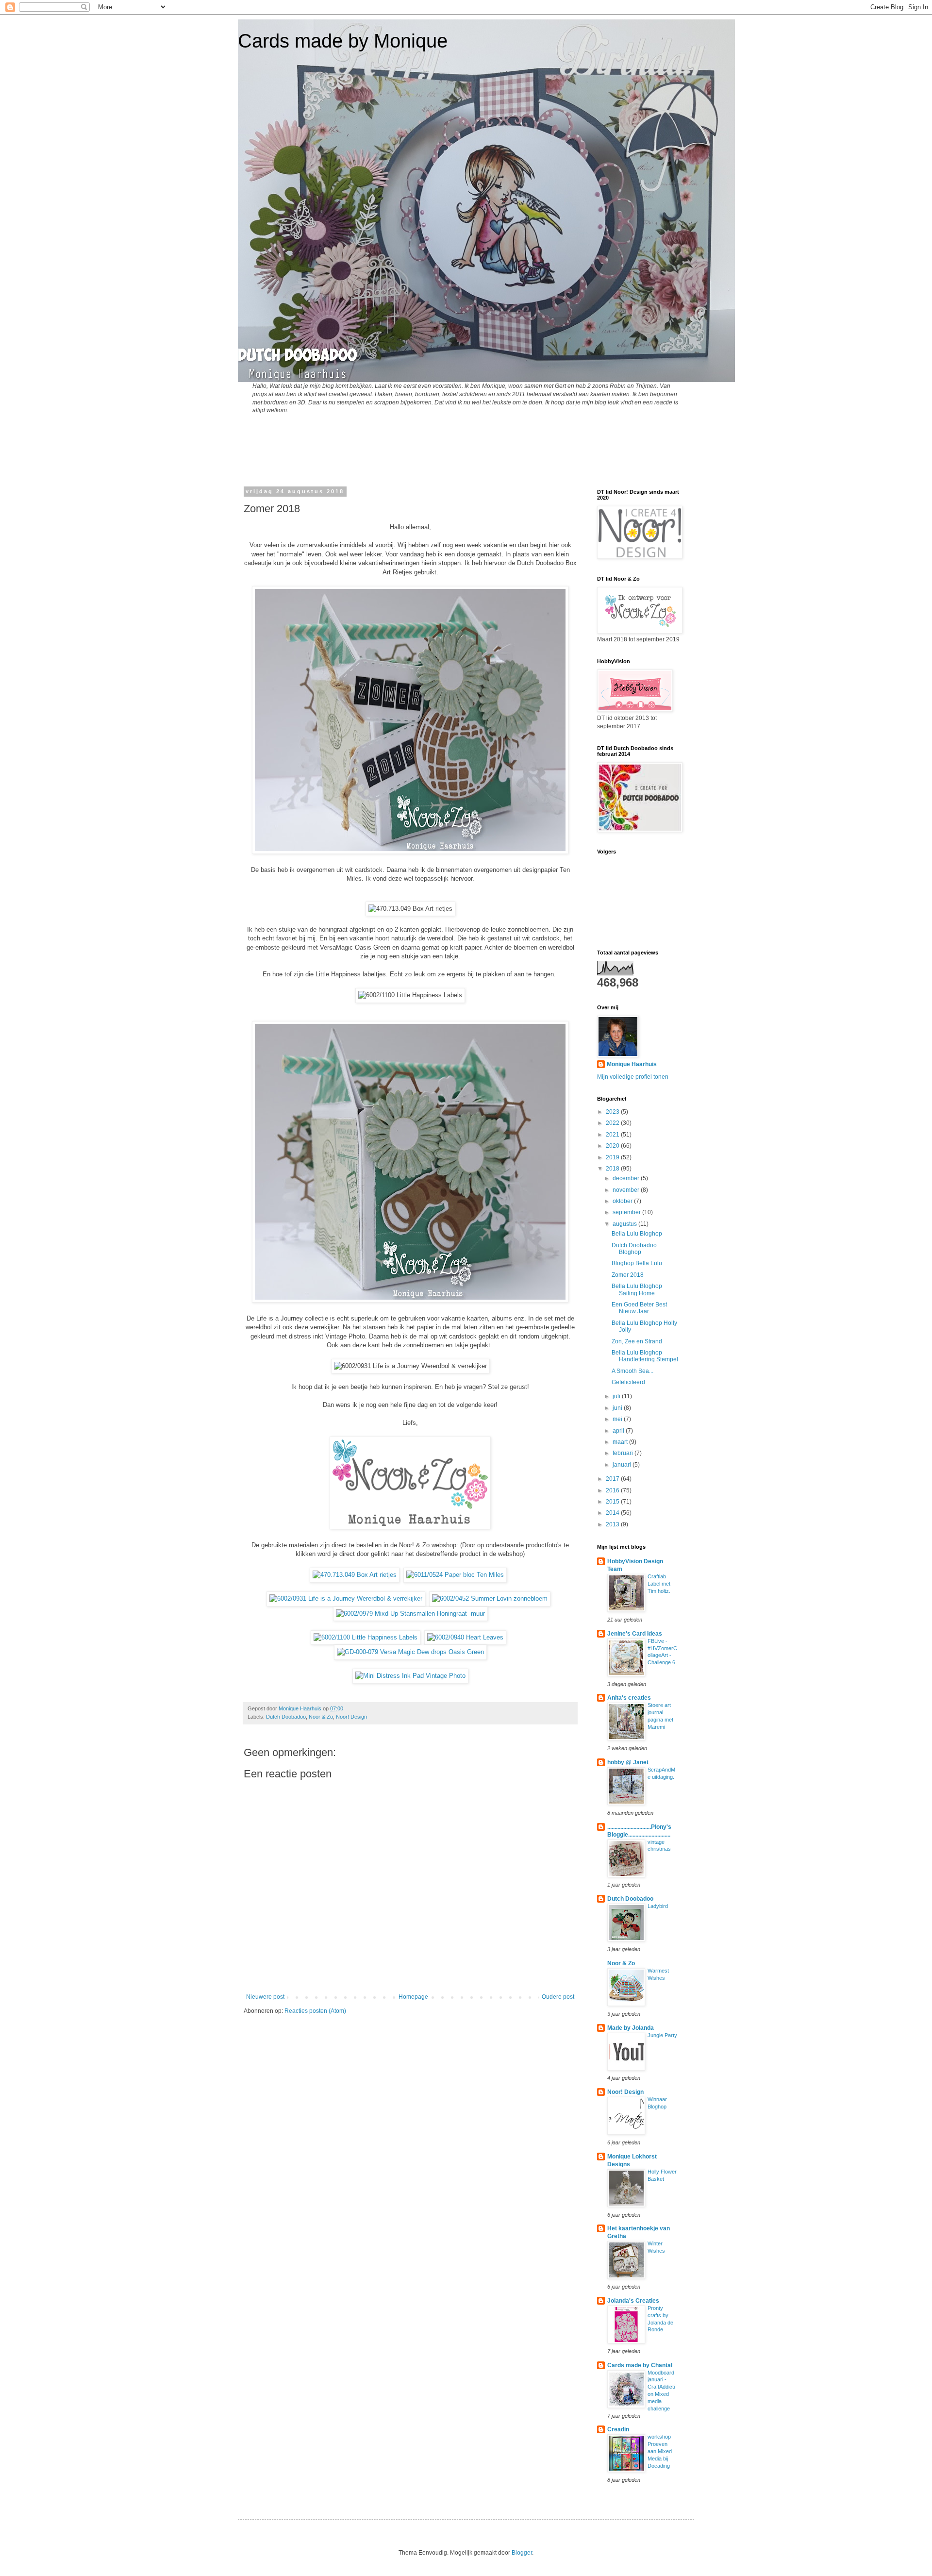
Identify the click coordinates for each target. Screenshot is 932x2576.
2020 (613, 1146)
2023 (613, 1112)
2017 (613, 1479)
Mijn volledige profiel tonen (633, 1077)
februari (624, 1453)
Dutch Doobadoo (286, 1717)
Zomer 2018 (628, 1275)
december (627, 1178)
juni (618, 1408)
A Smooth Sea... (632, 1371)
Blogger (522, 2553)
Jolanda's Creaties (633, 2301)
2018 (613, 1169)
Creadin (618, 2429)
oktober (623, 1201)
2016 (613, 1490)
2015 (613, 1502)
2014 (613, 1513)
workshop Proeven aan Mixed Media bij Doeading (660, 2451)
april (619, 1431)
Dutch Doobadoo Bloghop (634, 1249)
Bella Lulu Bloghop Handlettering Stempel (645, 1356)
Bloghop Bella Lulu (637, 1263)
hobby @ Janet (628, 1762)
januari (623, 1465)
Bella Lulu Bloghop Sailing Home (637, 1289)
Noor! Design (351, 1717)
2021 (613, 1135)
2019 (613, 1157)
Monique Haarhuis (632, 1064)
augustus (625, 1224)
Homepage (413, 1997)
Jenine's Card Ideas (635, 1634)
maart (621, 1442)
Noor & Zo (321, 1717)
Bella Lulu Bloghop (637, 1234)
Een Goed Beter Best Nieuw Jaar (639, 1308)
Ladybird (658, 1906)
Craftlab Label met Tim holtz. (659, 1584)
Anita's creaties (629, 1698)
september (627, 1212)
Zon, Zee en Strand (637, 1341)
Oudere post (558, 1997)
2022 (613, 1123)
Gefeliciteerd (628, 1382)
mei (618, 1419)
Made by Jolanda (631, 2028)
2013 (613, 1524)
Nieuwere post (265, 1997)
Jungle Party (662, 2035)
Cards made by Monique (343, 41)
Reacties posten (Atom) (315, 2011)
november (627, 1190)
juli (617, 1396)
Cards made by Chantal (640, 2365)
